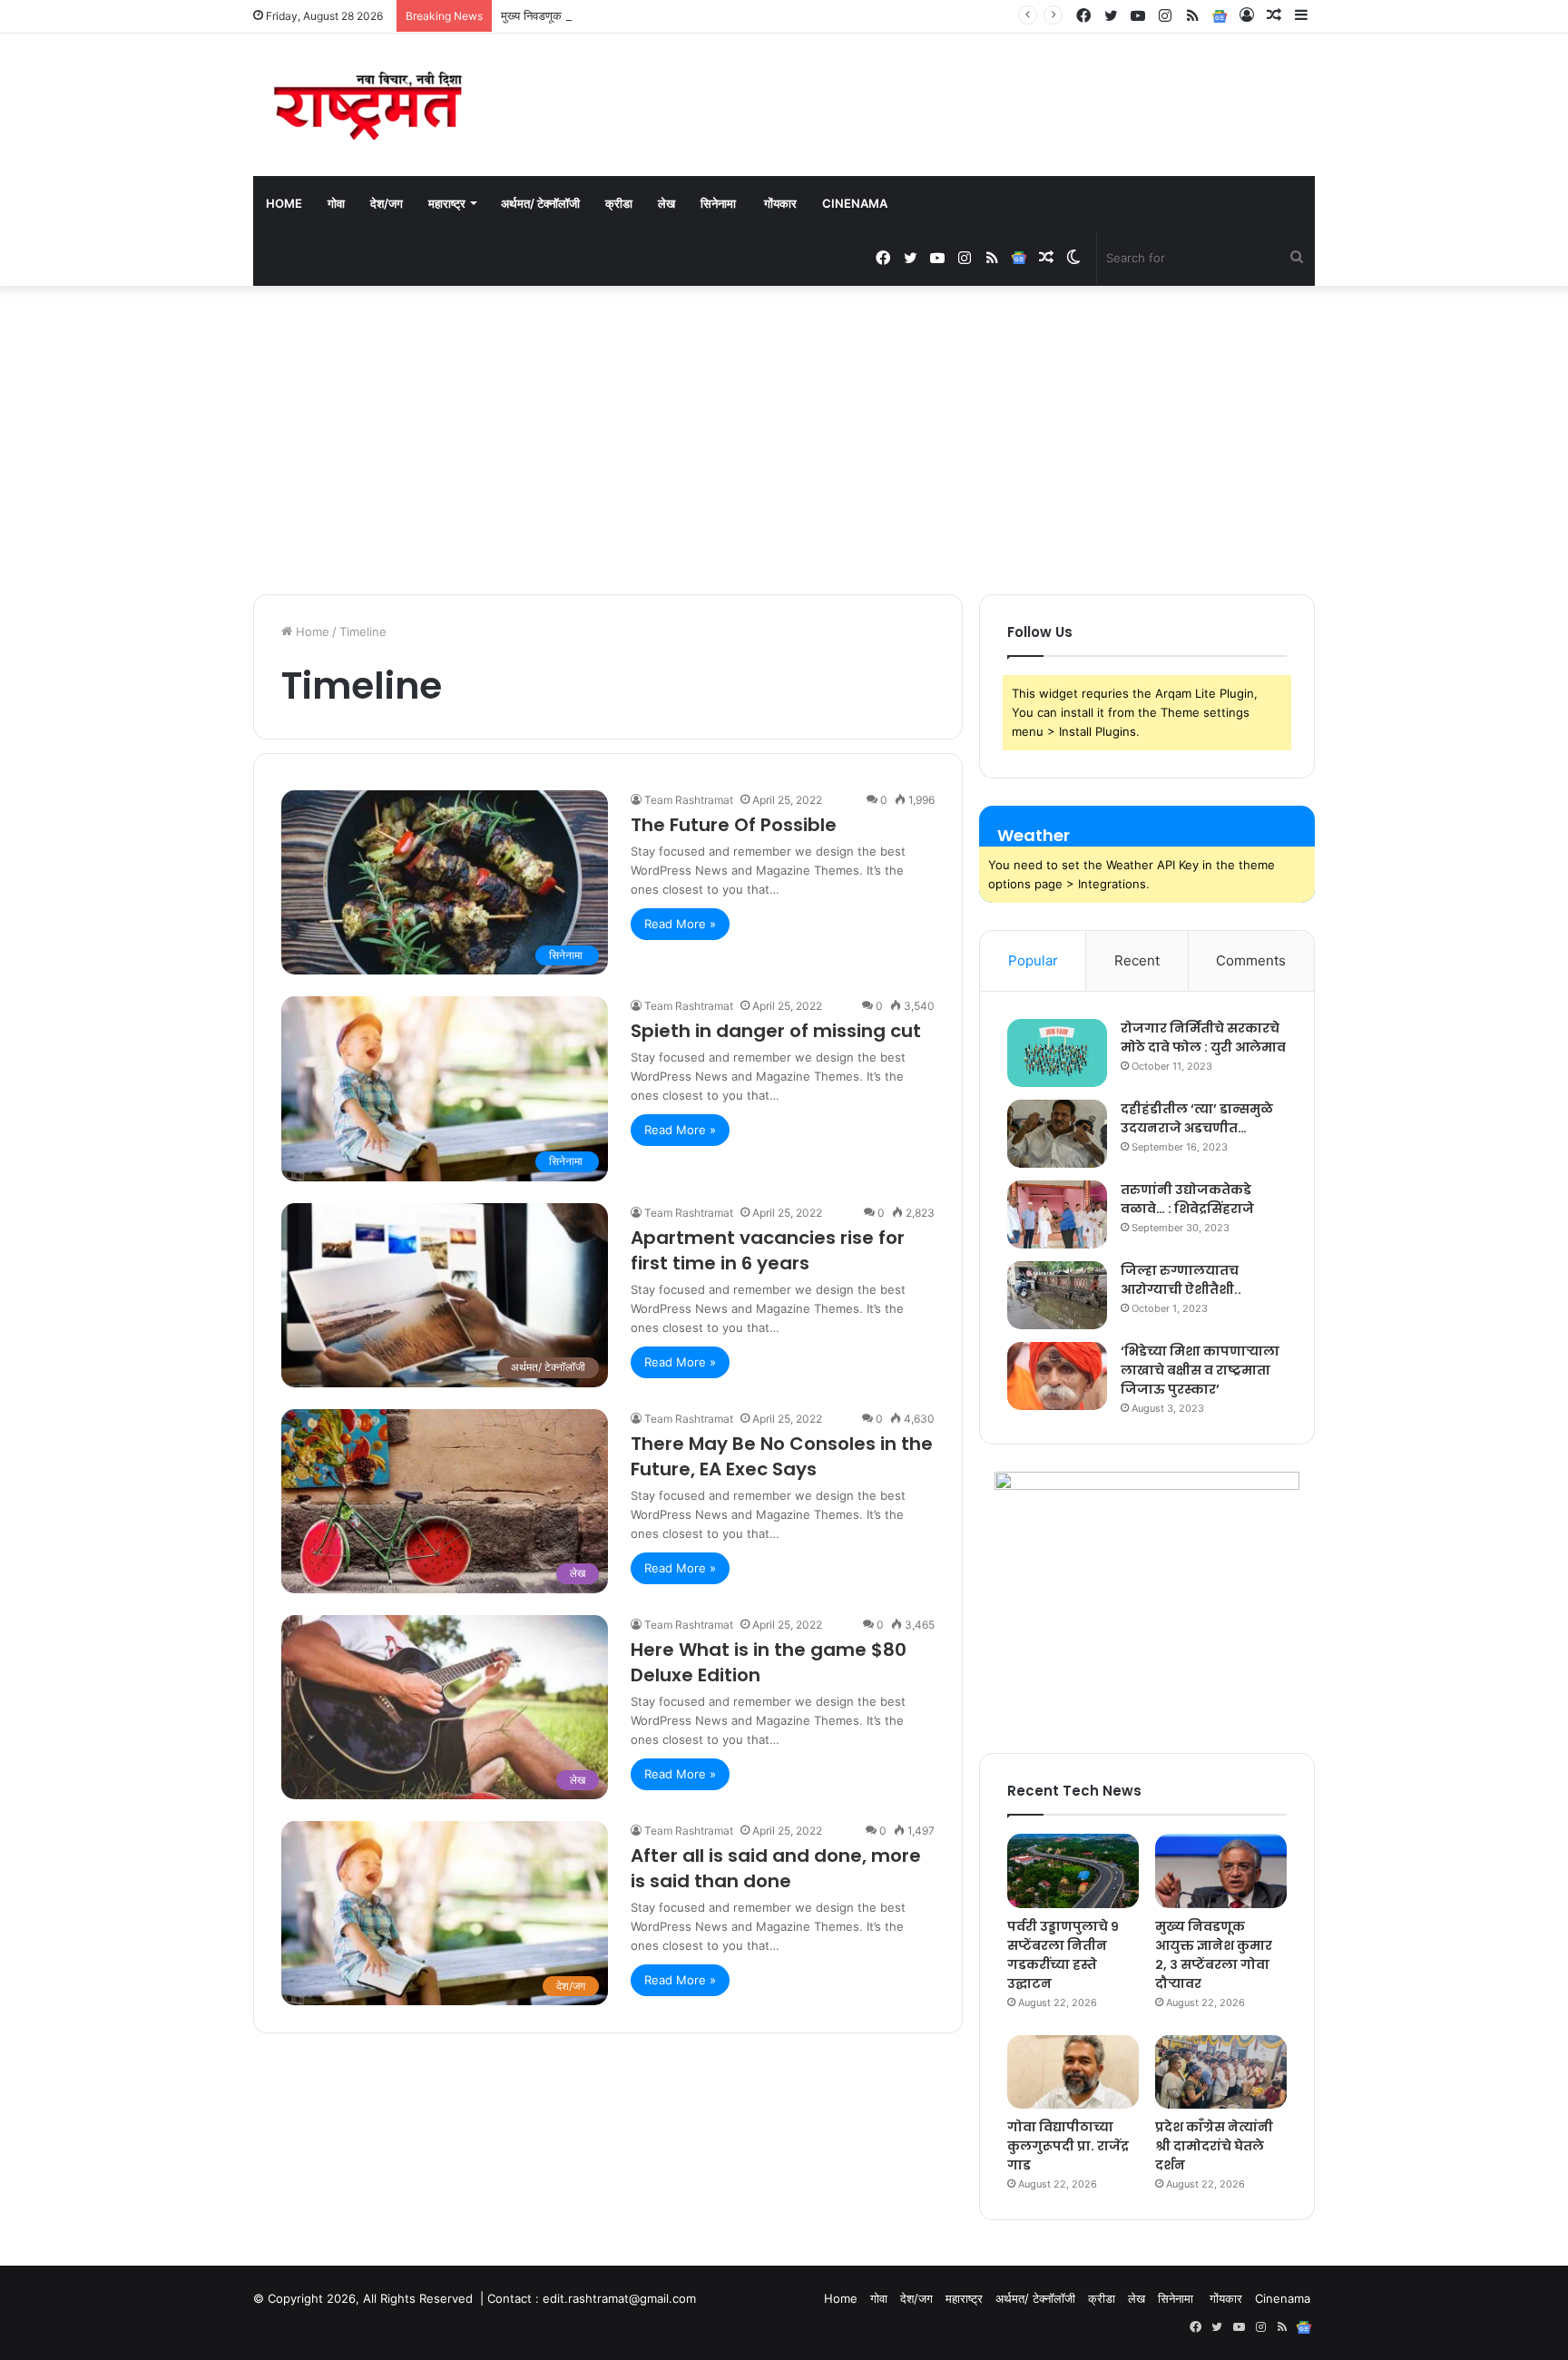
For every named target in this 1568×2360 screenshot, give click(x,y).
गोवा (336, 203)
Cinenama (855, 203)
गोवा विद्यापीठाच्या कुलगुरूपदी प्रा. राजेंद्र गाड (1068, 2146)
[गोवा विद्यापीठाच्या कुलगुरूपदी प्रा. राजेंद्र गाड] (1073, 2072)
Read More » (680, 924)
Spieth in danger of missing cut (776, 1031)
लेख (666, 203)
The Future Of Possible (734, 825)
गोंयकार (780, 203)
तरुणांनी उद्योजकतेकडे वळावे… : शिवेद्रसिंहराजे (1187, 1199)
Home (284, 203)
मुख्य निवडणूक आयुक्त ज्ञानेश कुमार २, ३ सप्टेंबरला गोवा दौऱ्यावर (637, 15)
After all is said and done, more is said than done (776, 1868)
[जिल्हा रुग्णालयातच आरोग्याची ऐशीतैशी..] (1057, 1295)
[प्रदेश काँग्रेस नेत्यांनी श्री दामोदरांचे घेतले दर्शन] (1221, 2072)
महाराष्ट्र (447, 203)
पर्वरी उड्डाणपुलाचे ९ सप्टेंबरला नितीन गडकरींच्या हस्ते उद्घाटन (1063, 1955)
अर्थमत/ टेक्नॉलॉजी (540, 203)
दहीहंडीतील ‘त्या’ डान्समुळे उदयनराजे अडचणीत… (1197, 1118)
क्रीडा (619, 203)
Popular (1033, 960)
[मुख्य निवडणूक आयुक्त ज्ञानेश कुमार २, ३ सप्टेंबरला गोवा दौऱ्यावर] (1221, 1871)
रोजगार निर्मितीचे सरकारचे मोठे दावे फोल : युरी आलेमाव (1203, 1038)
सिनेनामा (720, 203)
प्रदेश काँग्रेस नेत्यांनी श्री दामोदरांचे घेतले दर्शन (1214, 2146)
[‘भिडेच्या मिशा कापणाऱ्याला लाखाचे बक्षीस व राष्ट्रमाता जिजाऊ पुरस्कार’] (1057, 1376)
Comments (1251, 960)
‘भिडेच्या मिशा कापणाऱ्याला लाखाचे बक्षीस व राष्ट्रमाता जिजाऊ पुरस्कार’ (1200, 1370)
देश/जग (387, 203)
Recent (1137, 960)
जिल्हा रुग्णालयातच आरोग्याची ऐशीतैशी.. (1181, 1280)
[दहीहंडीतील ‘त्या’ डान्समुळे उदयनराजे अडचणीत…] (1057, 1134)
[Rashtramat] (367, 105)
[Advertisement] (784, 440)
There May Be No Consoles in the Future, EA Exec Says (782, 1456)
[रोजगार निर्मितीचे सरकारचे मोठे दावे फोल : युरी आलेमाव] (1057, 1053)
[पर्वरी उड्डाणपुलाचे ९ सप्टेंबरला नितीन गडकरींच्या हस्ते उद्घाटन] (1073, 1871)
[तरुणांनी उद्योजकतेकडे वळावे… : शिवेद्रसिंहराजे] (1057, 1214)
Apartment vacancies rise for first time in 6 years (768, 1250)
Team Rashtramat (689, 800)
